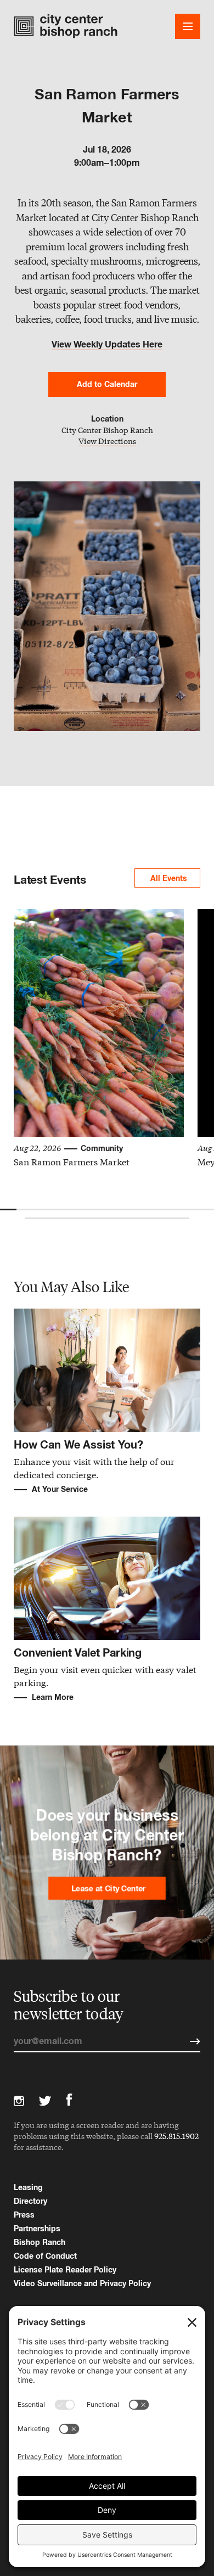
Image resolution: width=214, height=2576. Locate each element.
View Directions (107, 442)
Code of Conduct (45, 2256)
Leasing (28, 2187)
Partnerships (37, 2228)
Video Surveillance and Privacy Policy (82, 2283)
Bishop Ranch (40, 2242)
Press (24, 2215)
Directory (30, 2201)
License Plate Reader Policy (65, 2269)
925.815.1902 (176, 2136)
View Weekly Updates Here (107, 344)
